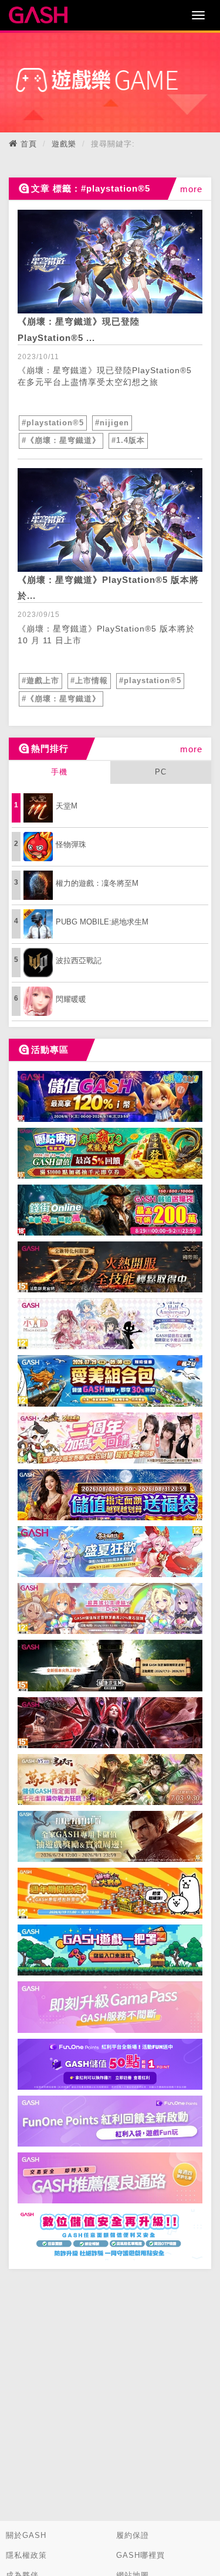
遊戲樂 (64, 144)
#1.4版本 (128, 440)
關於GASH (26, 2535)
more (191, 189)
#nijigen (112, 423)
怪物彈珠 (71, 845)
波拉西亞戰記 (79, 961)
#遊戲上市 (40, 680)
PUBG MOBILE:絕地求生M (102, 922)
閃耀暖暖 (71, 999)
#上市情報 (89, 680)
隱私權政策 (26, 2555)
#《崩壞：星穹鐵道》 (61, 440)
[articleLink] (110, 262)
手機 (59, 772)
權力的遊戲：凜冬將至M (97, 883)
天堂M (67, 806)
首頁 (29, 144)
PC (161, 772)
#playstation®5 (53, 423)
